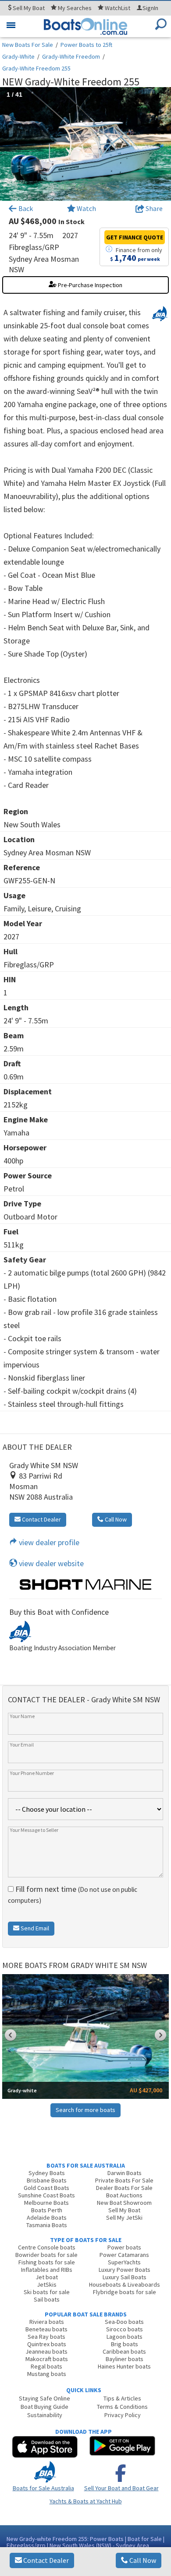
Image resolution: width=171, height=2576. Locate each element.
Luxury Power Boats (125, 2270)
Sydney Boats (47, 2173)
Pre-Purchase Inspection (89, 285)
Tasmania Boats (47, 2225)
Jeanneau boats (46, 2351)
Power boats (124, 2247)
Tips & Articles (122, 2398)
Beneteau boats (46, 2329)
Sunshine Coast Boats (46, 2195)
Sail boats (47, 2299)
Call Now (142, 2560)
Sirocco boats (125, 2329)
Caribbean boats (124, 2351)
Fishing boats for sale (47, 2262)
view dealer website (50, 1563)
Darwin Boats (125, 2173)
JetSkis (47, 2284)
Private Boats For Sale (124, 2180)
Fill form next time (73, 1894)
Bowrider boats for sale (46, 2255)
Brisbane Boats (47, 2180)
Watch (86, 208)
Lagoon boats (125, 2337)
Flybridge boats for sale (125, 2292)
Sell (28, 8)
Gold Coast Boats (46, 2188)
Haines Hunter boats (124, 2366)
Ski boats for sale (47, 2292)
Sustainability (45, 2415)
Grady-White (18, 56)
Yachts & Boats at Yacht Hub (86, 2501)
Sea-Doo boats (124, 2322)
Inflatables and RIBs (47, 2270)
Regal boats (46, 2366)
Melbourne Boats (46, 2203)
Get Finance (135, 237)
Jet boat (47, 2277)
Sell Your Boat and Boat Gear (121, 2488)
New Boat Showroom (124, 2203)
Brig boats (125, 2344)
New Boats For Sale (28, 45)
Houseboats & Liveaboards (125, 2284)
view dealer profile (48, 1542)
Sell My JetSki (124, 2218)
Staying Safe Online (45, 2398)
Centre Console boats (47, 2247)
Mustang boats (47, 2374)
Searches (75, 8)
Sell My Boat (124, 2210)
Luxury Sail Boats (125, 2277)
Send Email (34, 1928)
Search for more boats (85, 2110)
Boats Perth (47, 2210)
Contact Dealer (45, 2560)
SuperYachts (124, 2262)
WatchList (118, 8)
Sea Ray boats (46, 2337)
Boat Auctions (124, 2195)
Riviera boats (47, 2322)
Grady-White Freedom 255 (36, 68)
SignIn (150, 8)
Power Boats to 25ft (86, 45)
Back (25, 208)
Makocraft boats (47, 2359)
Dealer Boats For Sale (124, 2188)
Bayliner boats (125, 2359)
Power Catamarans (124, 2255)
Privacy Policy (123, 2415)
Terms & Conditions (122, 2407)
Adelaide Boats (47, 2218)
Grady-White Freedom (71, 56)
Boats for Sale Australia (43, 2488)
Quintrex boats (47, 2344)
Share (153, 208)
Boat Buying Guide (45, 2407)
